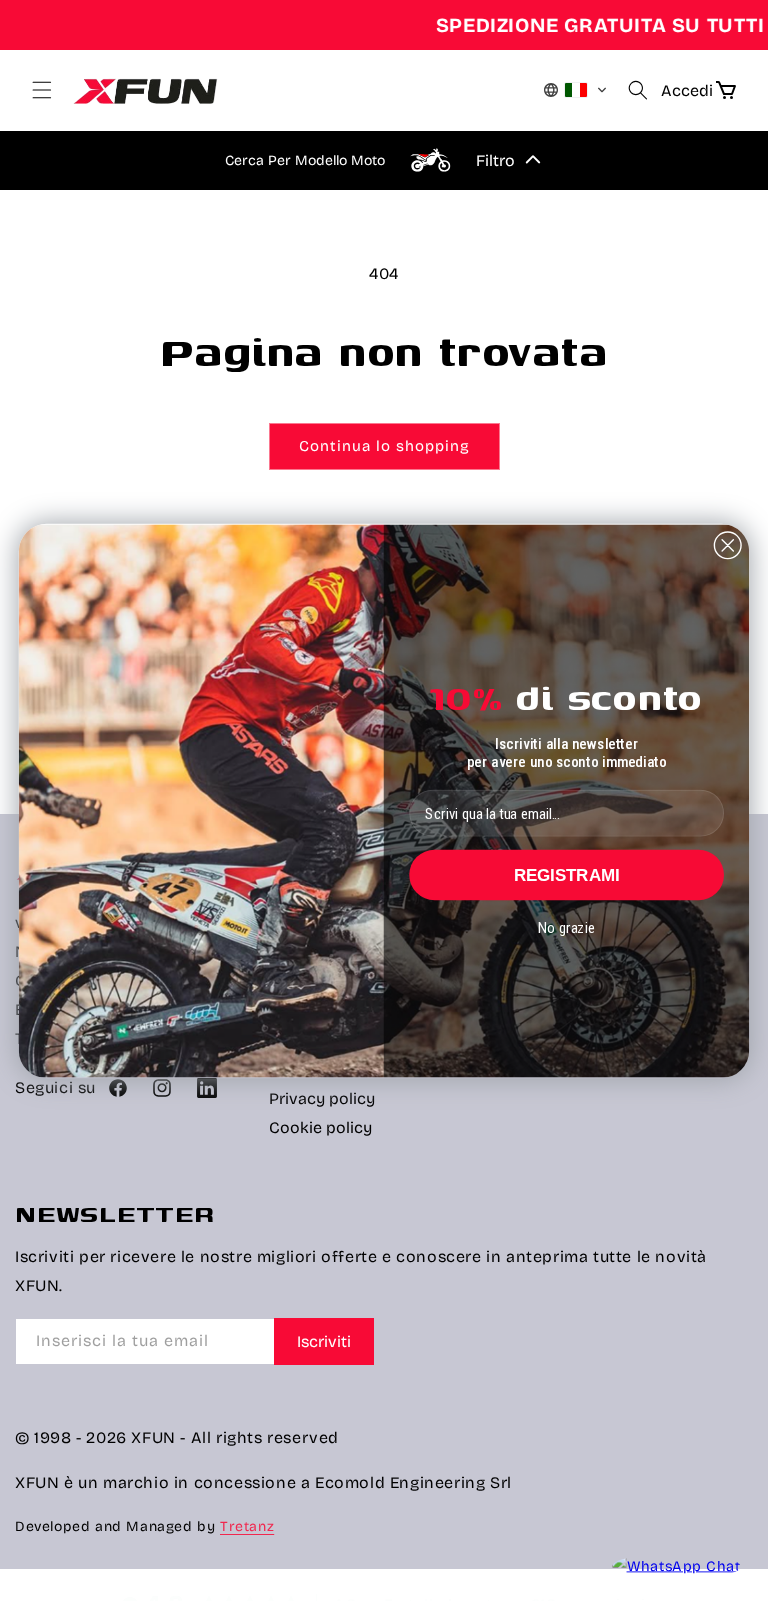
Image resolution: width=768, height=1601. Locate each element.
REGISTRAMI (567, 874)
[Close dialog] (728, 545)
